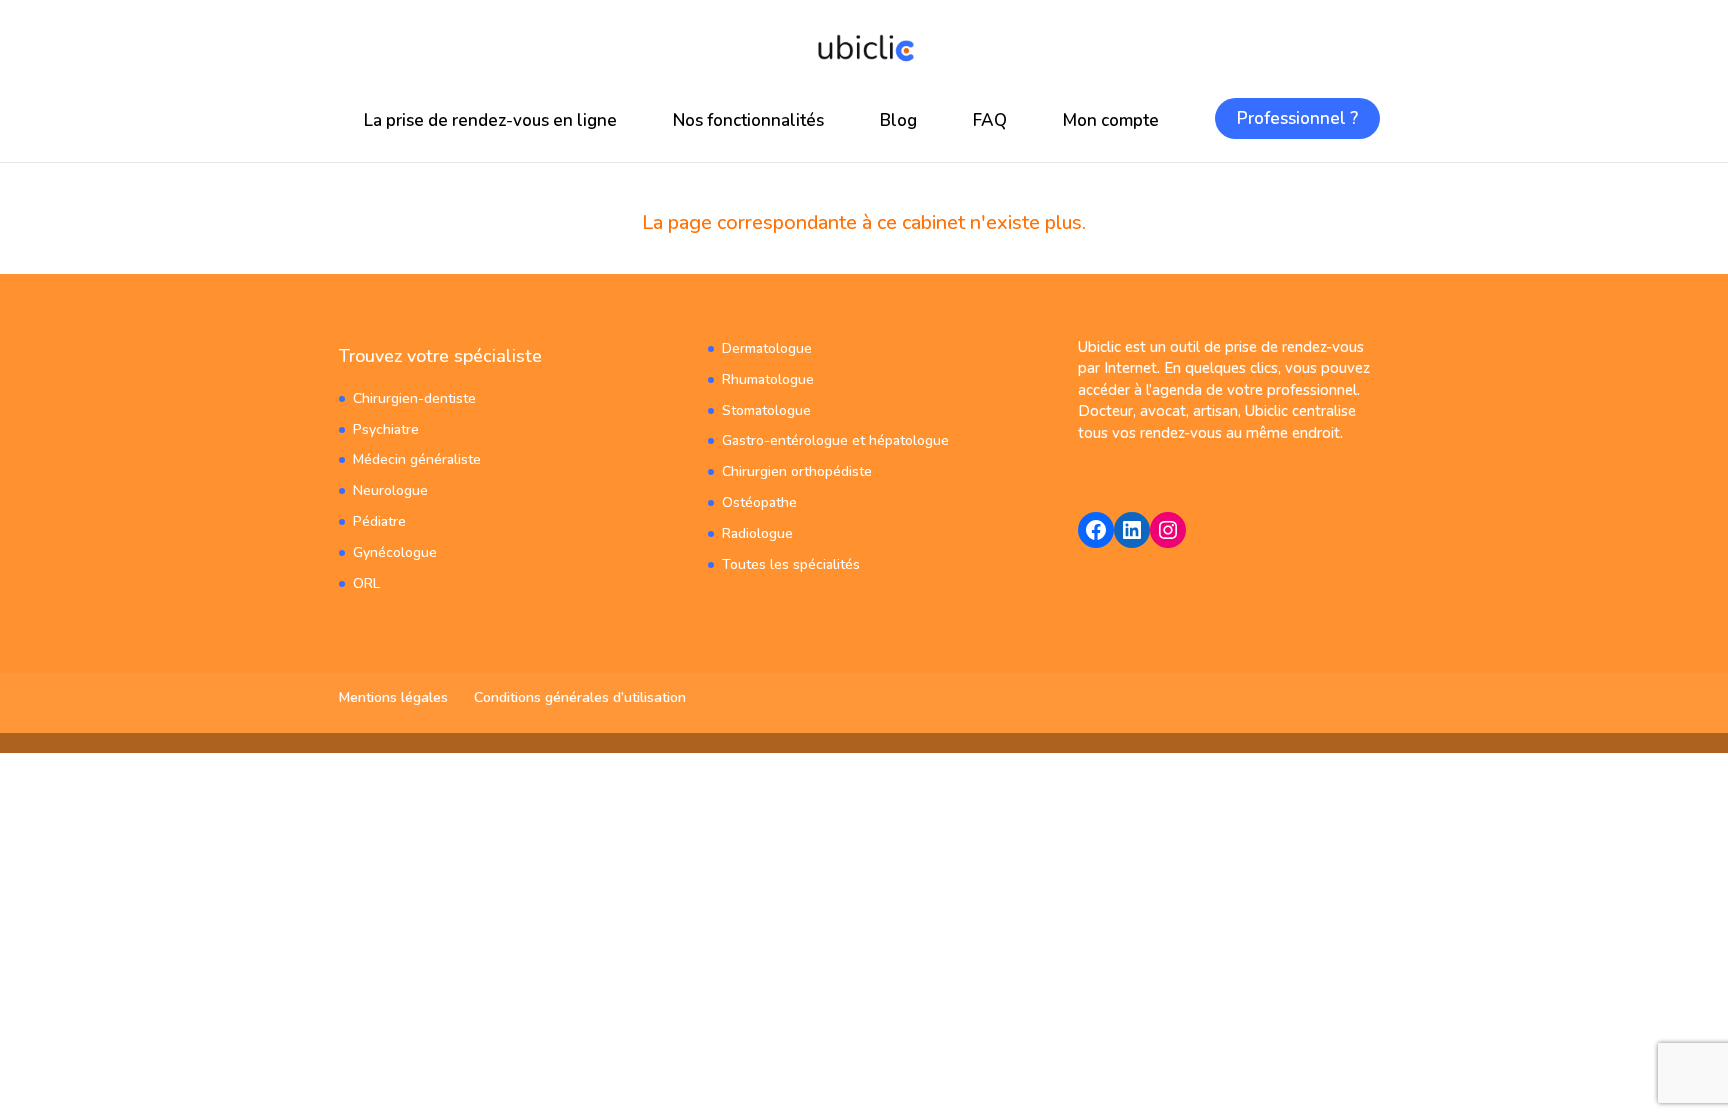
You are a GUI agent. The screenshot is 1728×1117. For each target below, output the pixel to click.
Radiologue (757, 533)
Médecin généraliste (417, 459)
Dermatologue (767, 348)
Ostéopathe (759, 502)
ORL (366, 583)
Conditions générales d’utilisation (580, 697)
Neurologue (390, 490)
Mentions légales (393, 697)
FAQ (990, 120)
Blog (898, 120)
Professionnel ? (1297, 118)
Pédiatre (379, 521)
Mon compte (1111, 120)
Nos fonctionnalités (748, 120)
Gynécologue (395, 552)
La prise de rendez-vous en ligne (490, 120)
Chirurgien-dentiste (414, 398)
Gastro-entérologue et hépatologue (835, 440)
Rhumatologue (768, 379)
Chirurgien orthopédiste (797, 471)
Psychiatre (386, 429)
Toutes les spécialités (791, 564)
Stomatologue (766, 410)
